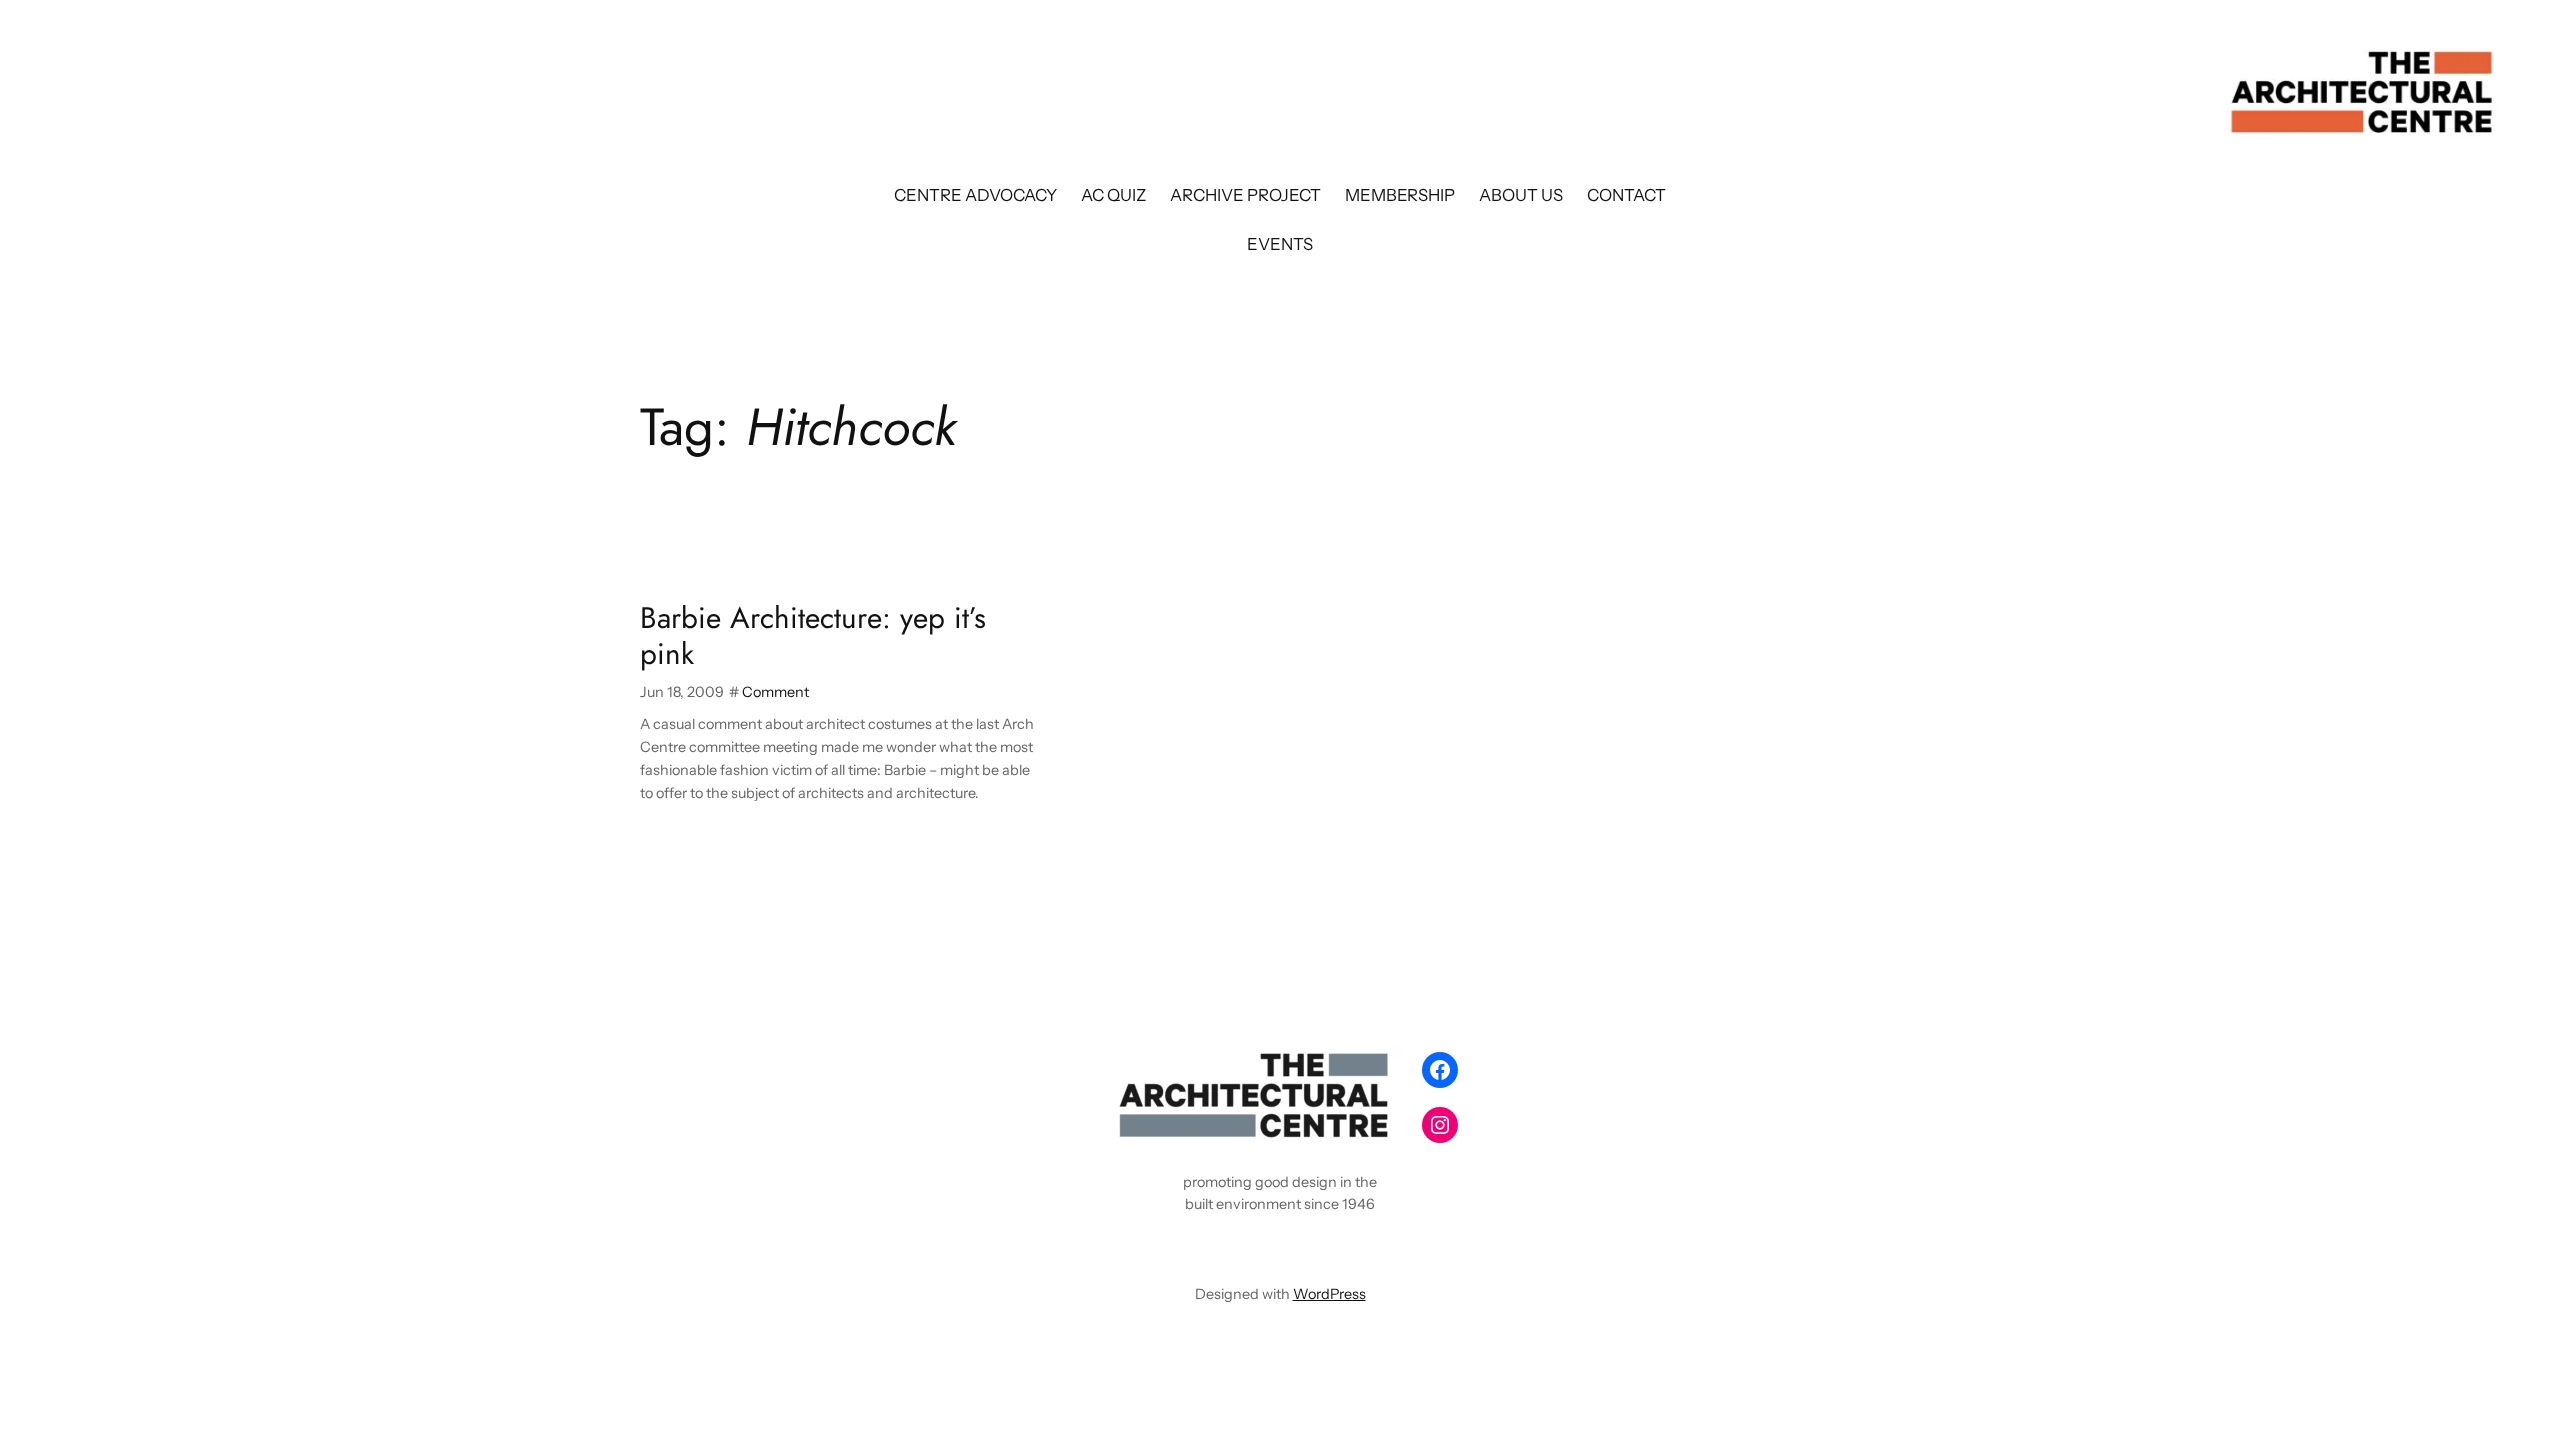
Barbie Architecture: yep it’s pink (813, 635)
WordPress (1329, 1294)
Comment (775, 692)
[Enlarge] (1376, 1069)
